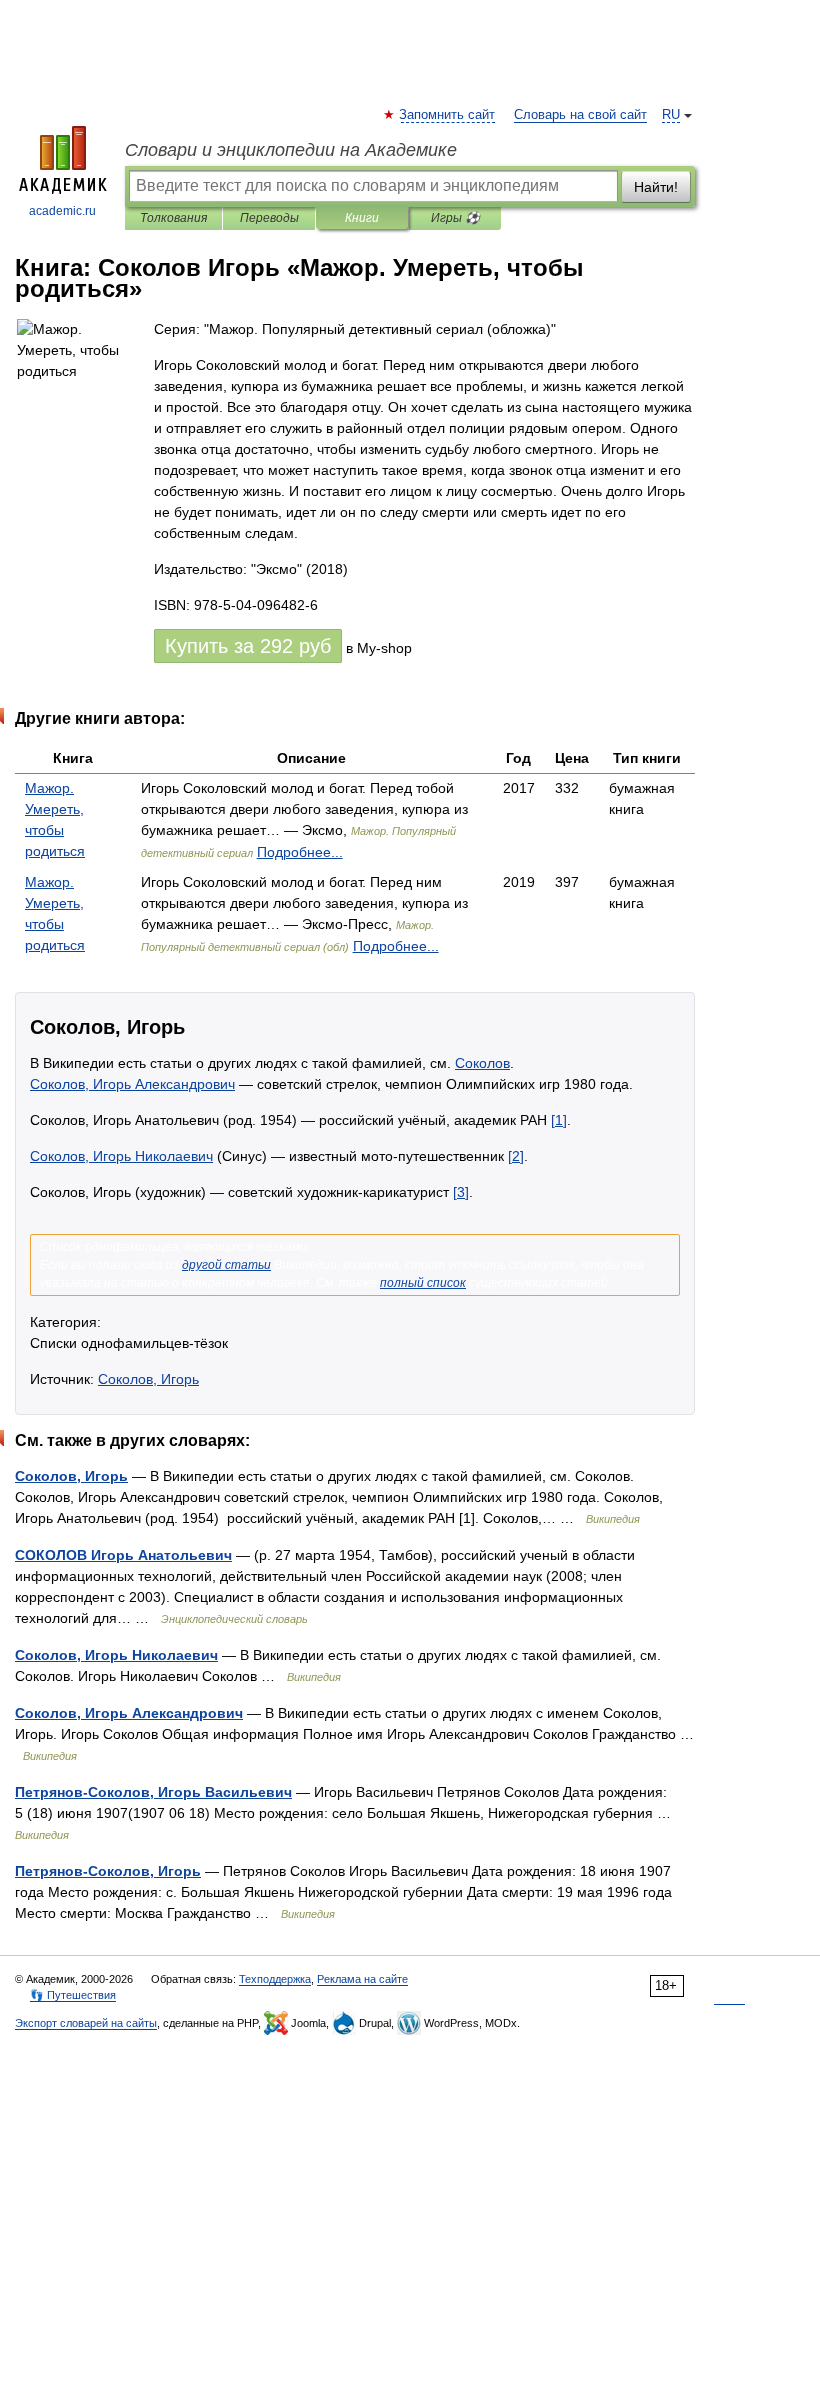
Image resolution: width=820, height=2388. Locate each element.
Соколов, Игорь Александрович (132, 1084)
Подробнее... (300, 852)
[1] (559, 1120)
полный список (423, 1283)
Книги (362, 218)
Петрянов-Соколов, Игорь (108, 1871)
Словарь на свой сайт (580, 115)
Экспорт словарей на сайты (86, 2023)
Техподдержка (275, 1979)
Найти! (656, 187)
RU (671, 115)
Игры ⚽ (455, 218)
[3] (461, 1192)
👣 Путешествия (73, 1995)
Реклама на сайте (362, 1979)
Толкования (173, 218)
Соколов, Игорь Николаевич (121, 1156)
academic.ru (62, 211)
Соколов (482, 1063)
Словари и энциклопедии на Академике (291, 150)
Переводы (269, 218)
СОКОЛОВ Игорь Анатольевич (123, 1555)
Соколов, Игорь (148, 1379)
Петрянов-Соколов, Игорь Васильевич (153, 1792)
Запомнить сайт (448, 115)
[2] (516, 1156)
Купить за (248, 646)
